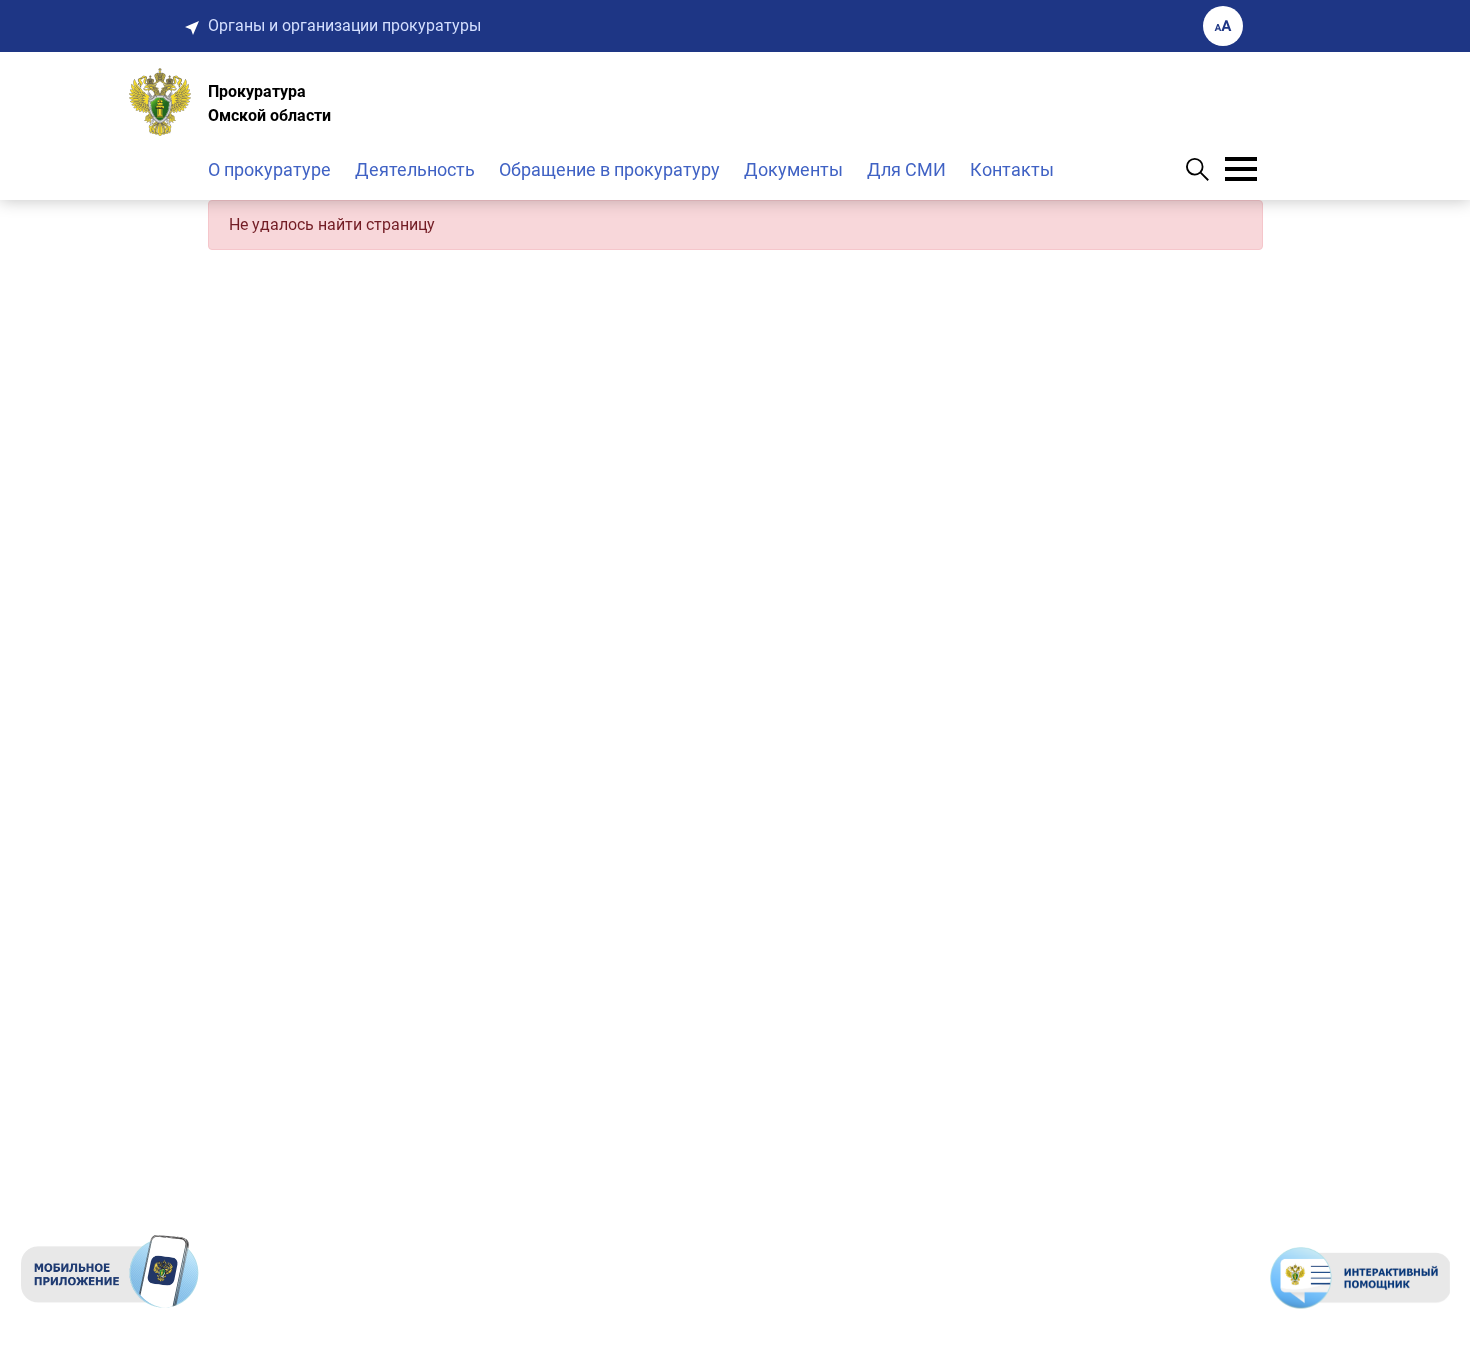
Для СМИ (906, 169)
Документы (793, 169)
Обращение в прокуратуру (609, 169)
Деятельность (415, 169)
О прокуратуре (269, 169)
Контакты (1012, 169)
